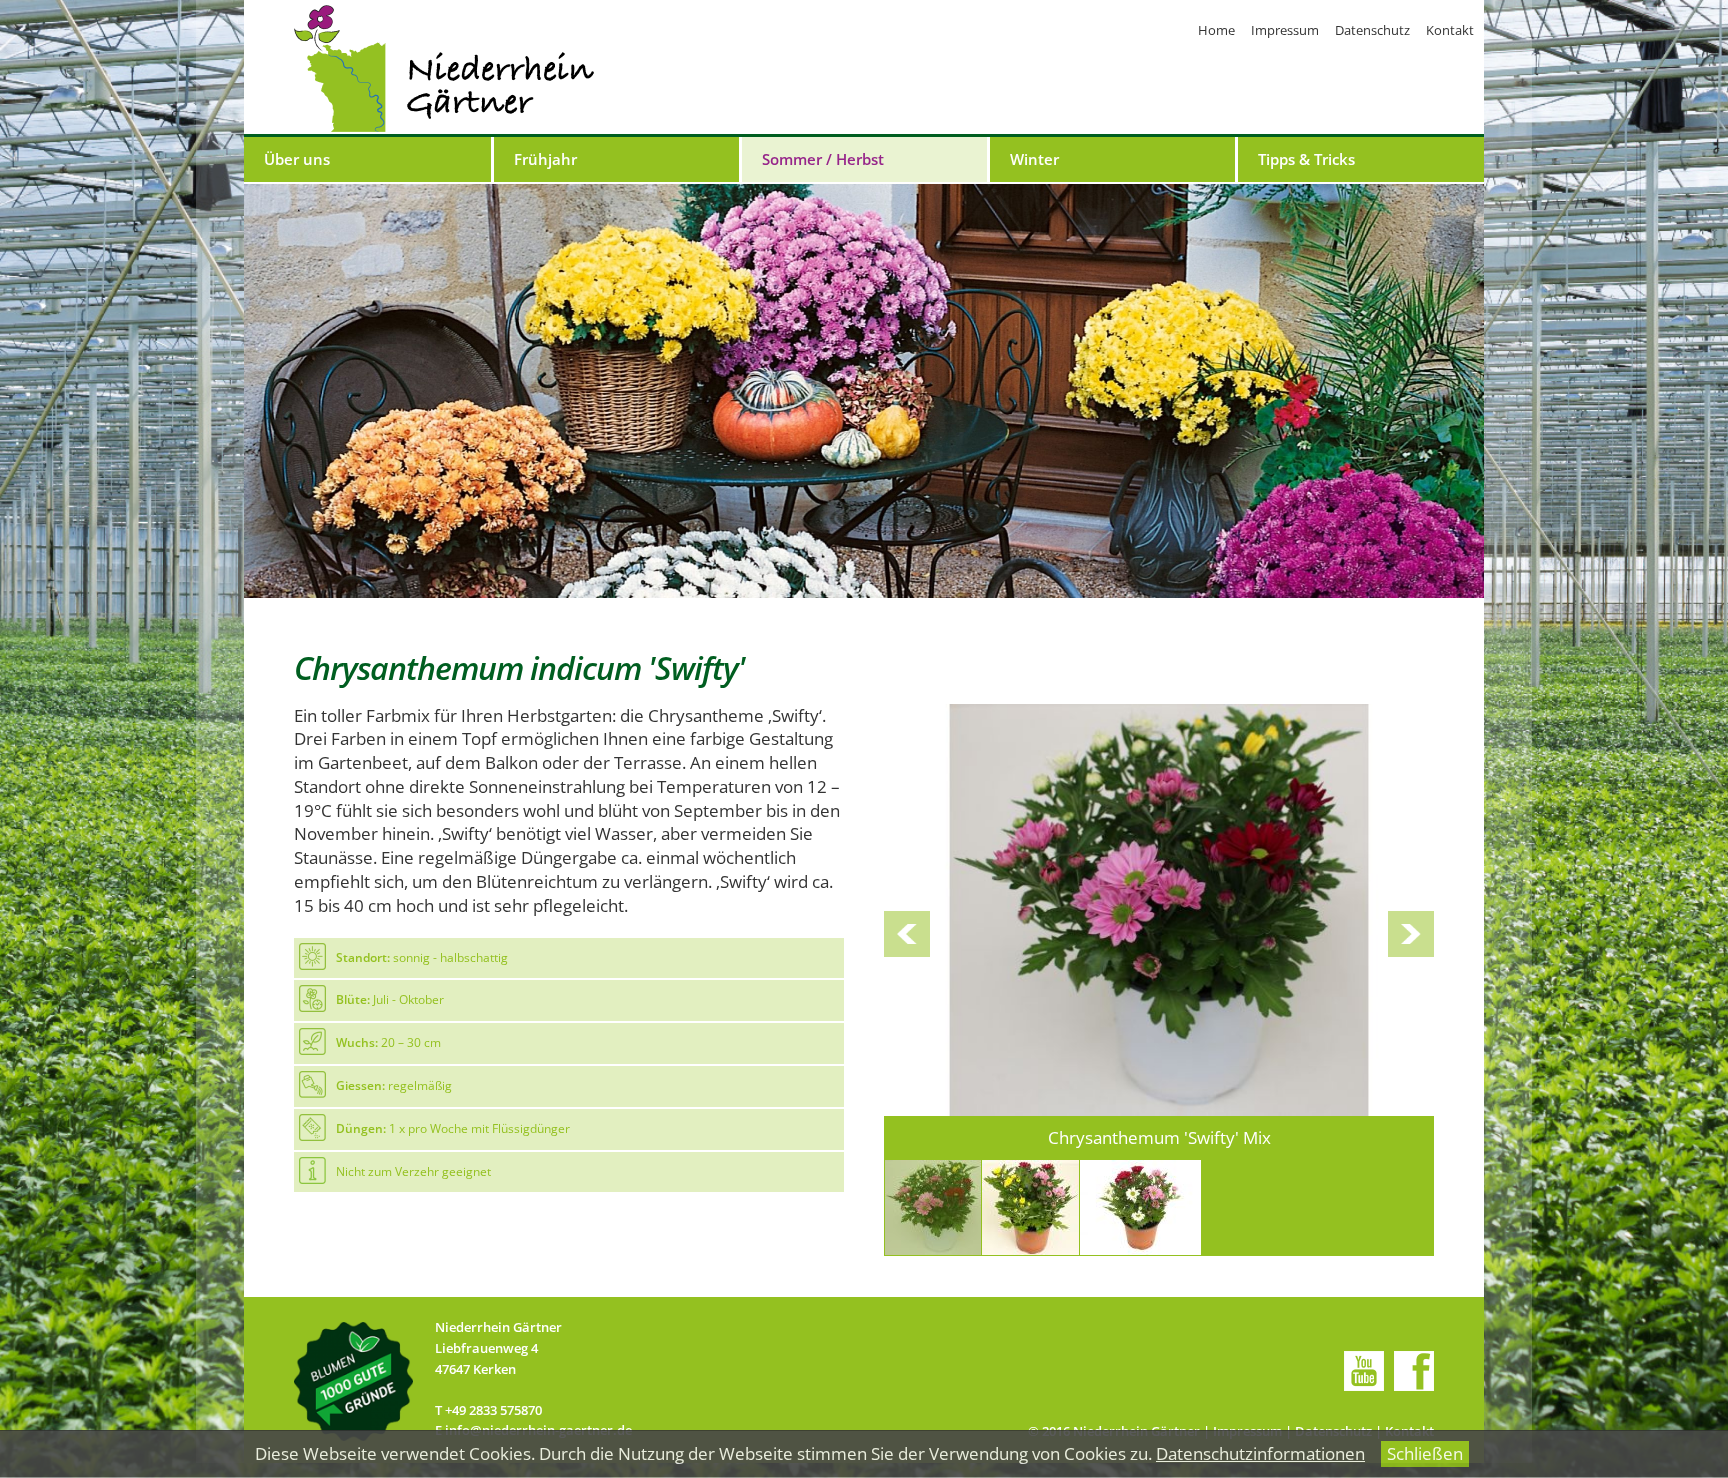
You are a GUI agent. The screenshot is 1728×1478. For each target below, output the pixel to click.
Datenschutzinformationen (1260, 1453)
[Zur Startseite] (444, 68)
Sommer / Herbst (823, 159)
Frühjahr (545, 159)
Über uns (297, 159)
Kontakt (1450, 30)
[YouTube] (1364, 1371)
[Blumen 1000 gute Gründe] (355, 1381)
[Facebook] (1414, 1371)
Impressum (1285, 30)
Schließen (1425, 1453)
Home (1216, 30)
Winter (1034, 159)
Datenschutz (1372, 30)
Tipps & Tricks (1306, 159)
